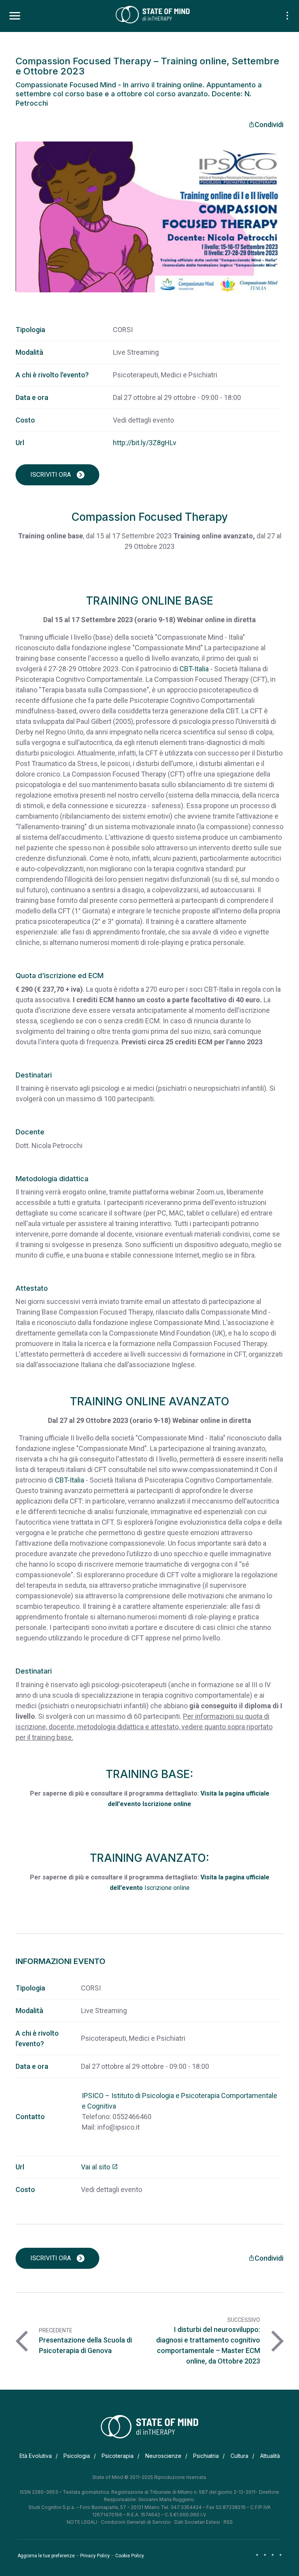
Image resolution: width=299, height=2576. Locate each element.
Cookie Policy (130, 2556)
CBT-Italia (194, 669)
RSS (228, 2522)
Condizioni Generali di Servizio (136, 2522)
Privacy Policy (95, 2556)
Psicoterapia (118, 2456)
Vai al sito (99, 2167)
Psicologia (77, 2456)
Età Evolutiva (36, 2456)
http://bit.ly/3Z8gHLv (145, 443)
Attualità (270, 2456)
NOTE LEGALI (82, 2522)
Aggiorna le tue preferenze (46, 2556)
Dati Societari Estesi (197, 2522)
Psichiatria (206, 2456)
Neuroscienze (163, 2456)
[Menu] (15, 16)
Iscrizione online (167, 1804)
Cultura (239, 2456)
